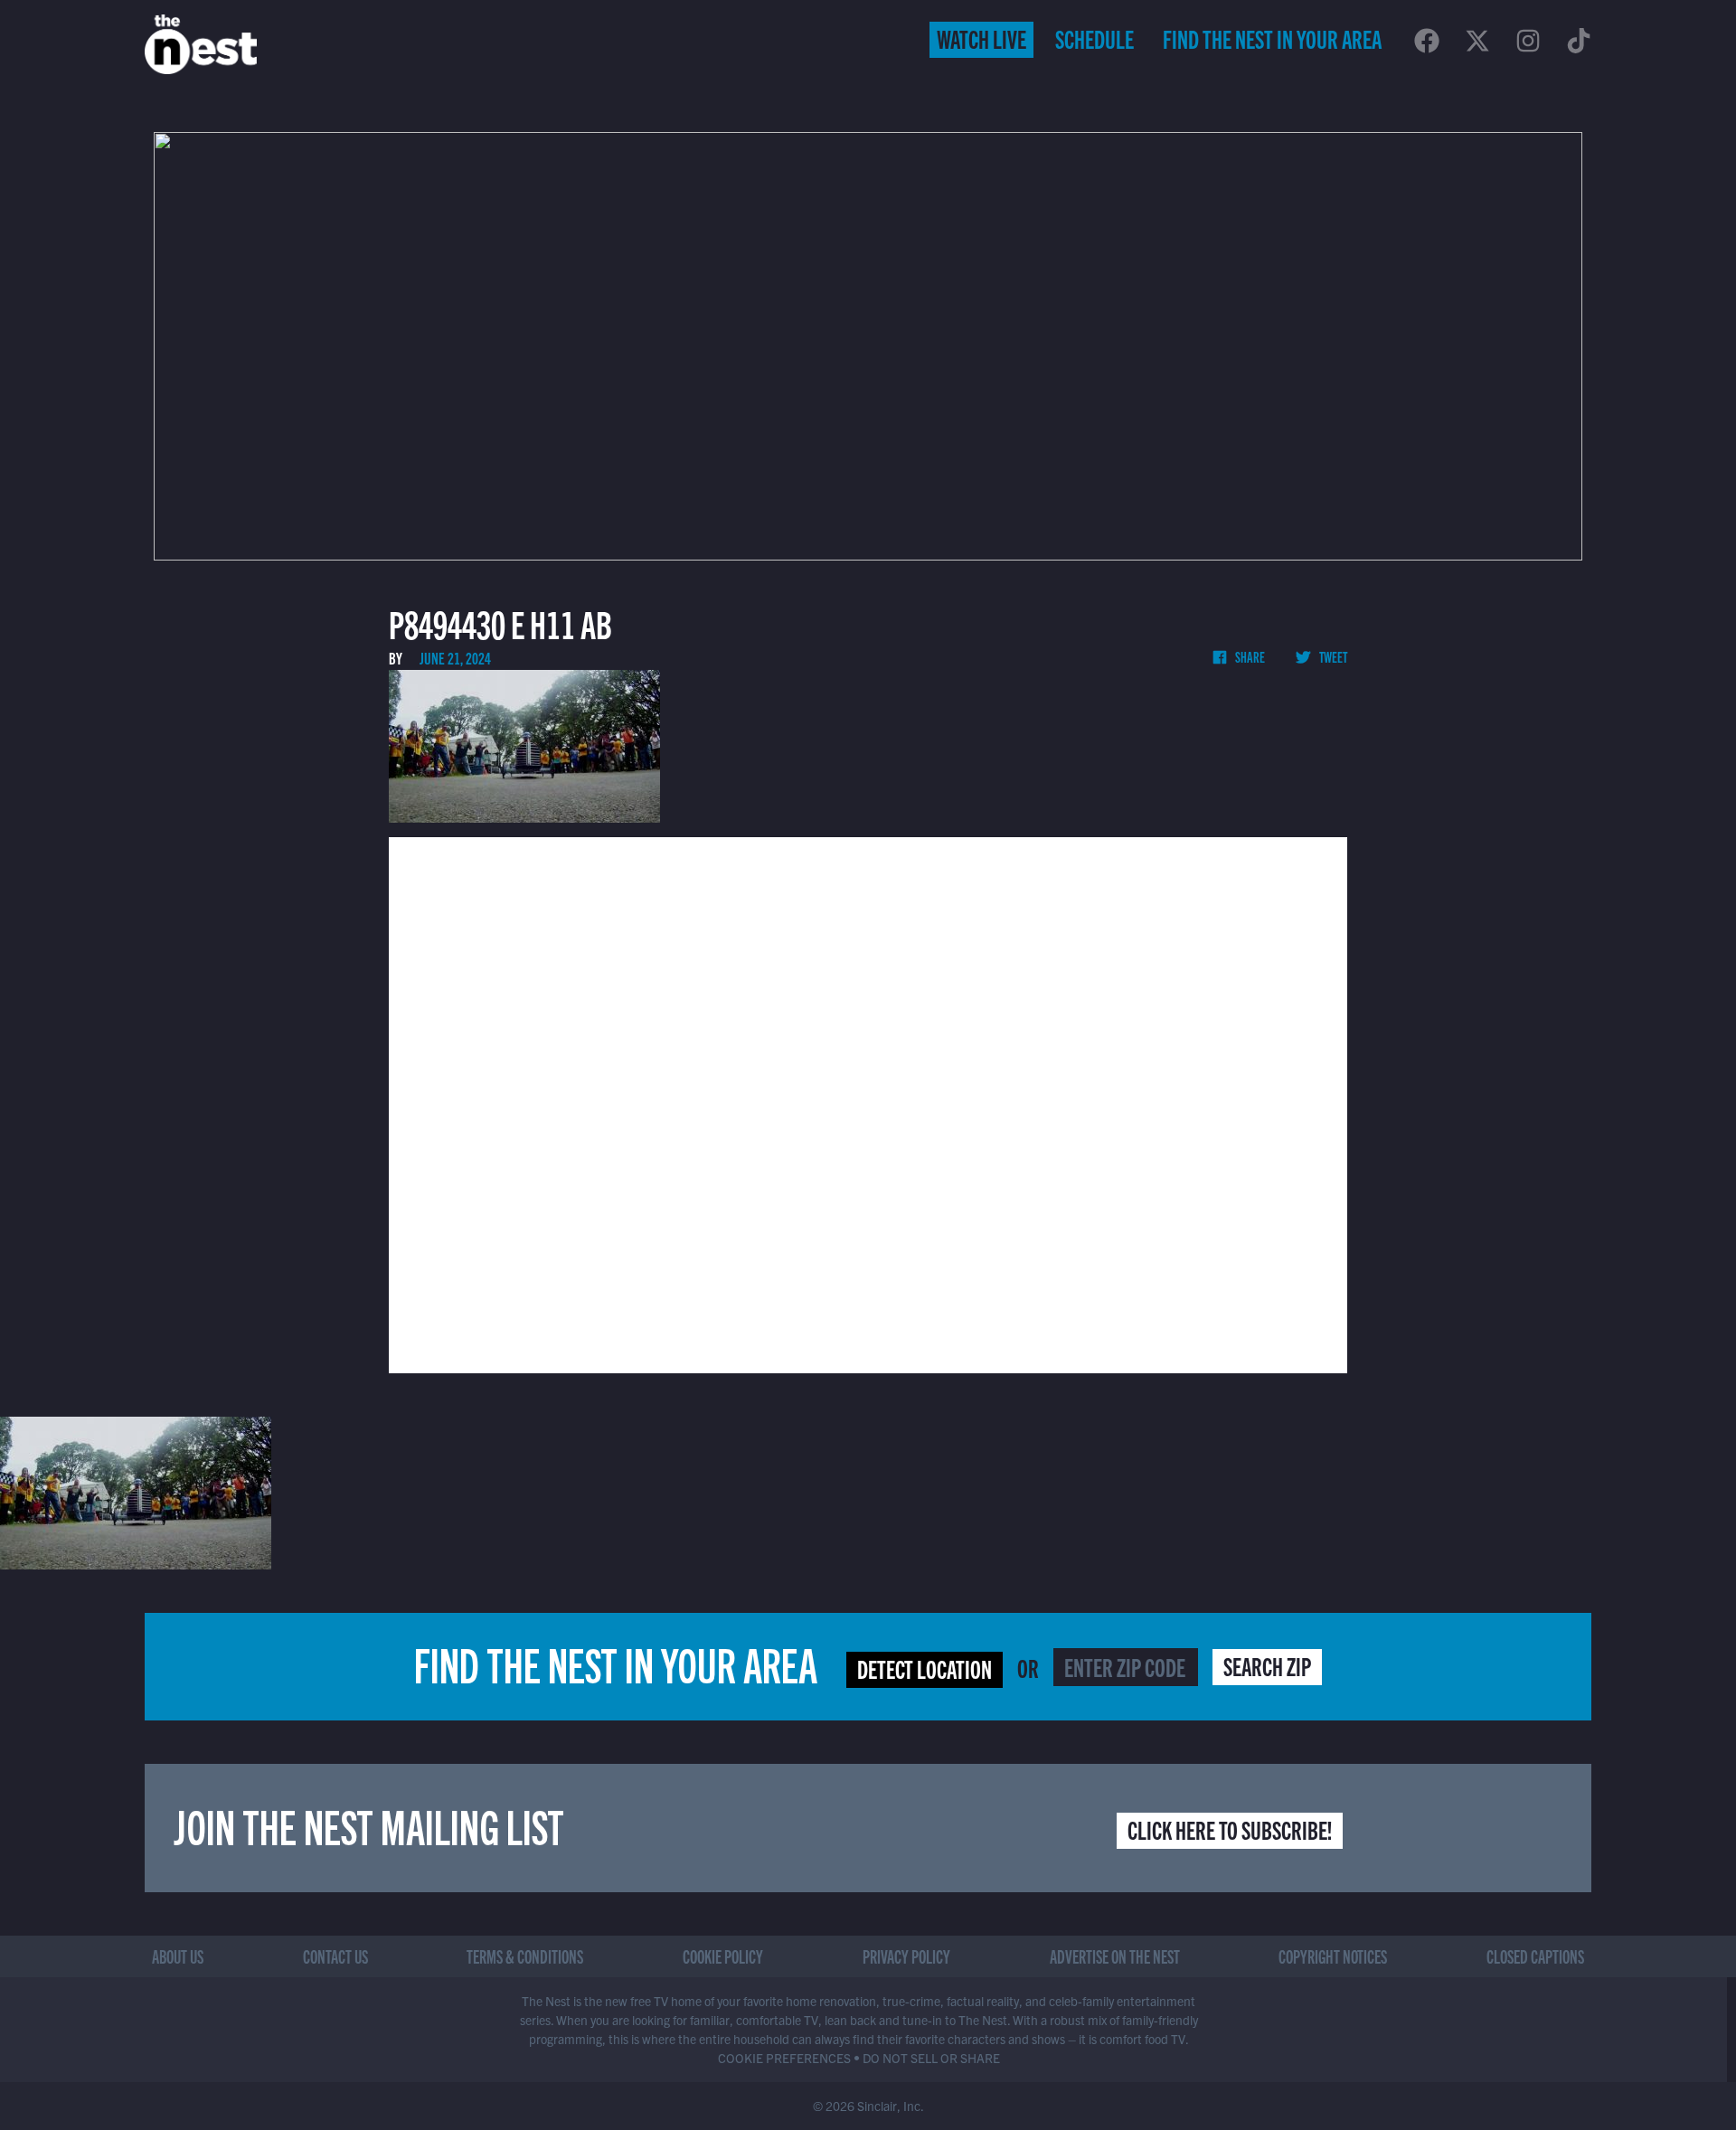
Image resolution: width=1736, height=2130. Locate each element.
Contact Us (335, 1956)
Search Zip (1267, 1665)
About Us (178, 1956)
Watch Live (981, 38)
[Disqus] (868, 1103)
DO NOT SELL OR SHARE (931, 2058)
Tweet (1332, 656)
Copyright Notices (1333, 1956)
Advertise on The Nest (1115, 1956)
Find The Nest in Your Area (1272, 38)
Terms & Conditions (525, 1956)
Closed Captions (1535, 1956)
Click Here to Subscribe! (1230, 1829)
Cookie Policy (723, 1956)
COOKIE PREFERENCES (784, 2058)
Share (1249, 656)
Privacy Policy (906, 1956)
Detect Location (925, 1668)
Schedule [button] (1094, 38)
